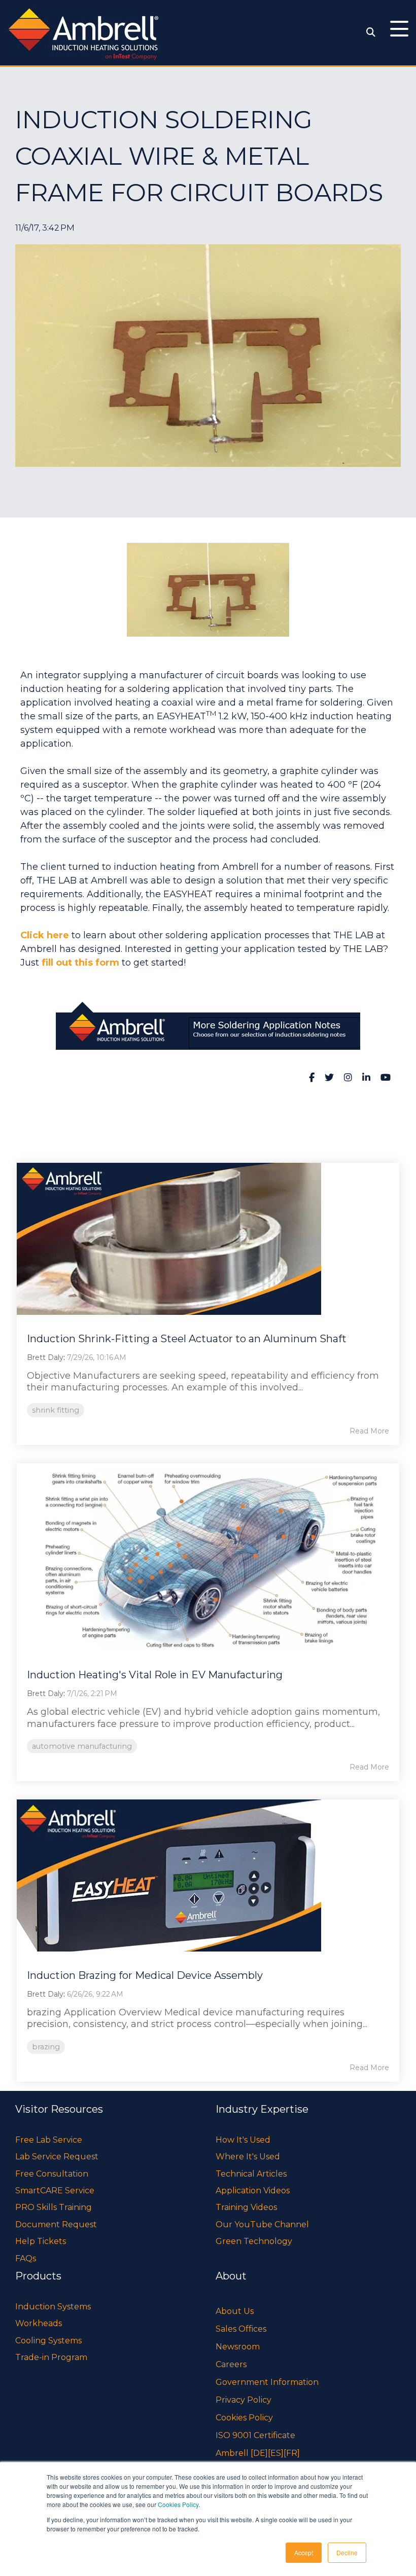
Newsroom (238, 2347)
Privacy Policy (244, 2400)
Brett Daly (45, 1357)
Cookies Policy (178, 2504)
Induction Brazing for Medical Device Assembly (145, 1975)
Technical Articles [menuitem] (251, 2174)
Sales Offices (241, 2329)
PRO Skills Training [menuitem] (54, 2207)
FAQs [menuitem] (26, 2258)
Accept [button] (304, 2552)
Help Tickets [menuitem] (41, 2241)
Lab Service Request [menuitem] (57, 2157)
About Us (235, 2311)
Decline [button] (347, 2552)
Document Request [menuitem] (56, 2224)
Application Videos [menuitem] (253, 2191)
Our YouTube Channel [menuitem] (262, 2224)
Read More (369, 1431)
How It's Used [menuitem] (243, 2140)
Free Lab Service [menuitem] (49, 2140)
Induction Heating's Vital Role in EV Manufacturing (155, 1675)
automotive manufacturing (82, 1746)
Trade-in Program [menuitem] (51, 2357)
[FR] (292, 2453)
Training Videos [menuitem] (246, 2207)
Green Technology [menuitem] (254, 2241)
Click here (45, 935)
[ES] (276, 2453)
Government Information (267, 2382)
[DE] (259, 2453)
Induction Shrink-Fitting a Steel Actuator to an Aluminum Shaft (187, 1339)
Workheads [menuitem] (39, 2323)
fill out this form (80, 963)
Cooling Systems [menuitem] (48, 2341)
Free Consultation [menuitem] (52, 2174)
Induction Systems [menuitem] (53, 2307)
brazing (46, 2047)
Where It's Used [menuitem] (248, 2157)
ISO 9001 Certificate (255, 2435)
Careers (231, 2364)
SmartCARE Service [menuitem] (55, 2191)
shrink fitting (56, 1410)
